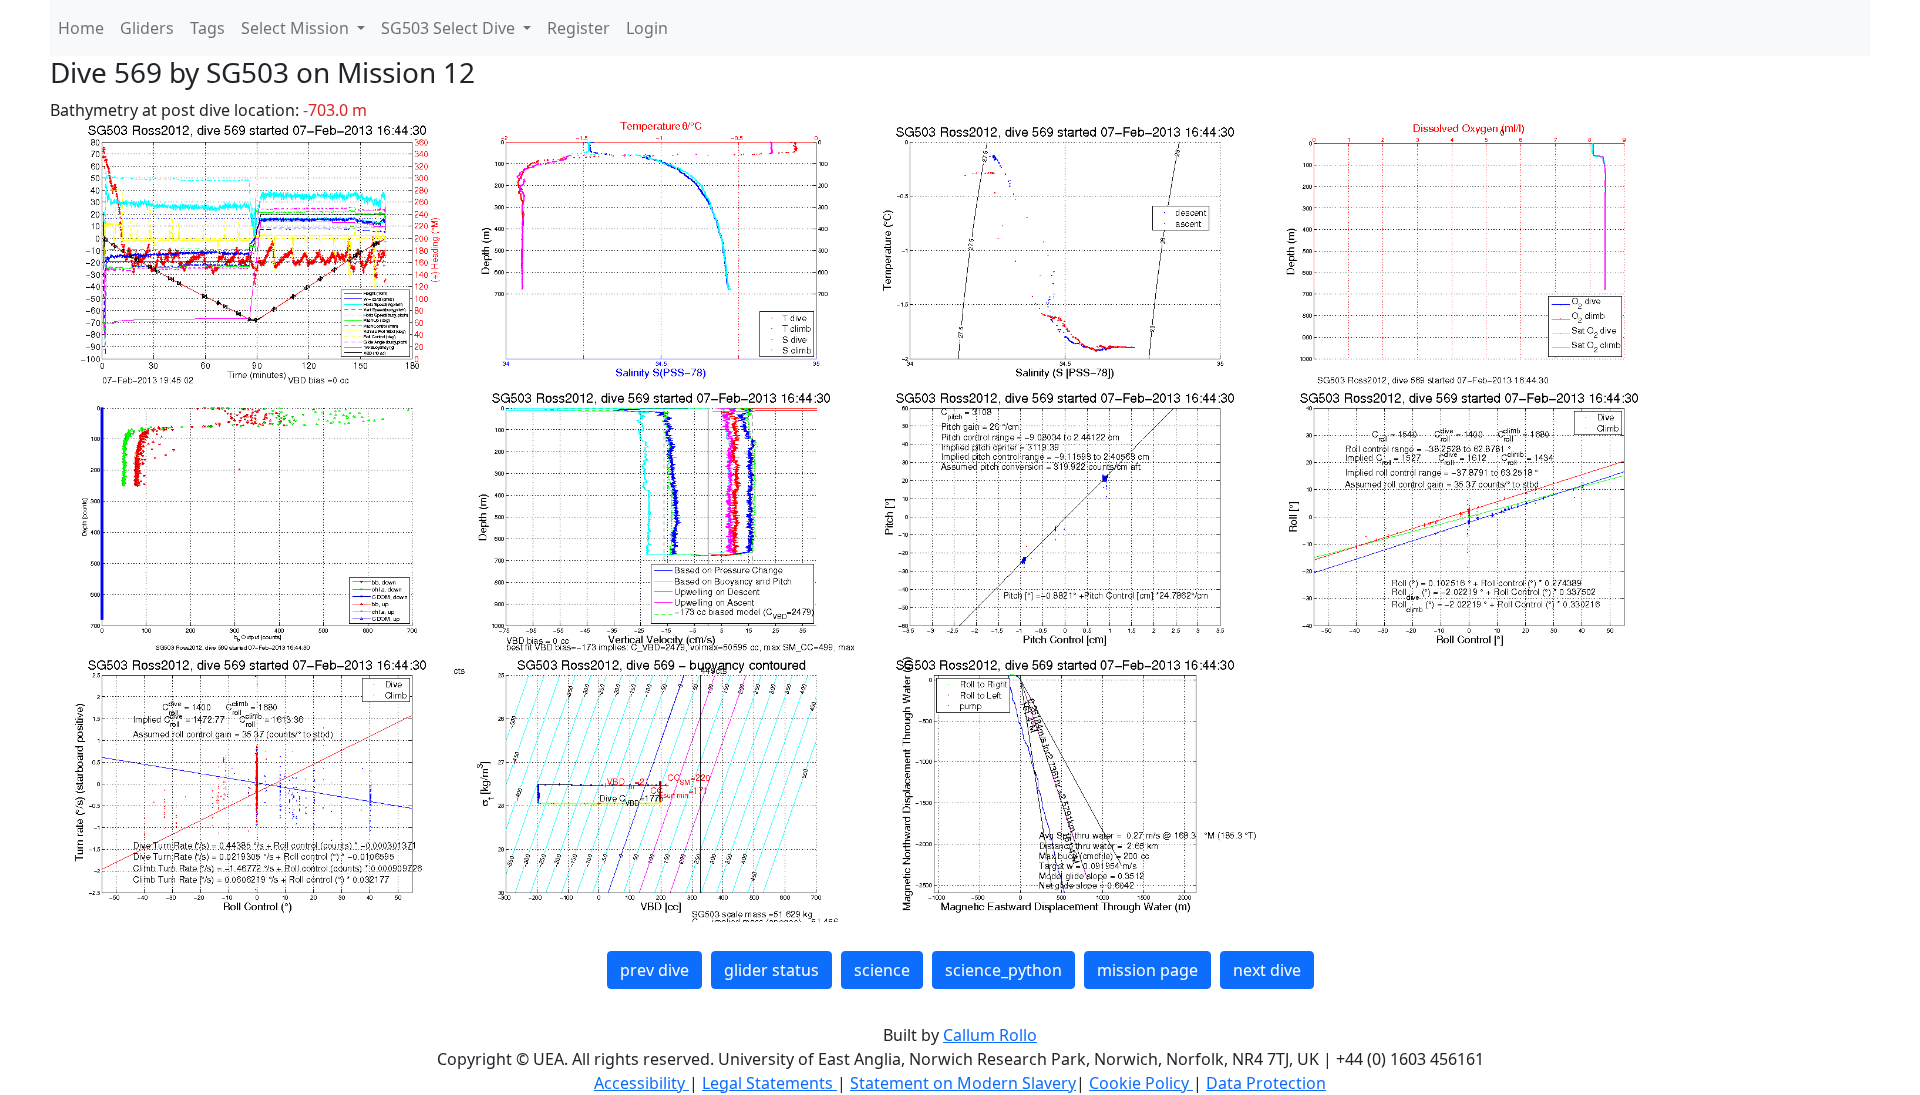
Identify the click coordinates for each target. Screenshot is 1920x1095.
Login (647, 28)
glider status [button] (771, 970)
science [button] (882, 970)
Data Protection (1266, 1083)
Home (81, 28)
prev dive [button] (654, 970)
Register (578, 28)
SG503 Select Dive (450, 28)
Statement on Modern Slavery (963, 1083)
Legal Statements (769, 1083)
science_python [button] (1003, 970)
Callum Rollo (990, 1035)
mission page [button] (1147, 970)
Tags (207, 28)
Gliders (147, 28)
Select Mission (297, 28)
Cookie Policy (1141, 1083)
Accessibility (641, 1083)
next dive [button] (1267, 970)
